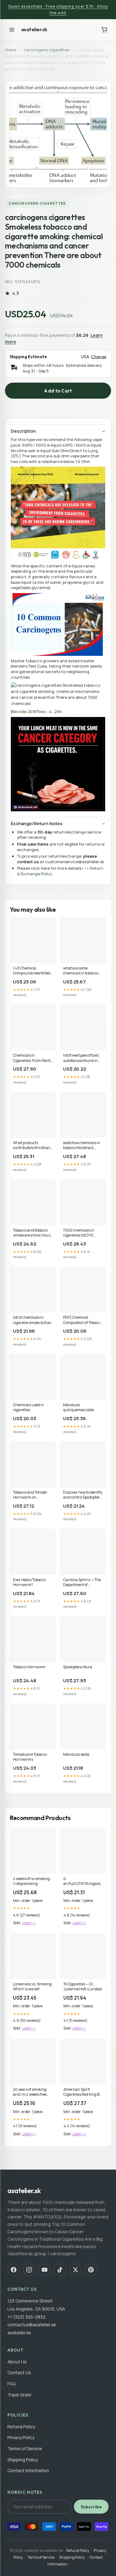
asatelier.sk (34, 29)
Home (11, 50)
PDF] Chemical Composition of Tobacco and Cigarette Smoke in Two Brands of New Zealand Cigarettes (83, 1320)
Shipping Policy (23, 2460)
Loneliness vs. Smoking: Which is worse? (33, 1987)
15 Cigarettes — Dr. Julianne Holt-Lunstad (83, 1987)
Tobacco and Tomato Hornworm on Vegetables (30, 1495)
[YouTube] (45, 2270)
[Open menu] (12, 30)
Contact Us (19, 2372)
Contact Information (28, 2470)
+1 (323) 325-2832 (26, 2317)
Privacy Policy (21, 2437)
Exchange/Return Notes (37, 824)
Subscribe (91, 2507)
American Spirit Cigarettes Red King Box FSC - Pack (83, 2092)
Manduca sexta (76, 1755)
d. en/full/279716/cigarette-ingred (83, 1882)
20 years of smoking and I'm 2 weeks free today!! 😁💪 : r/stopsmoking (30, 2092)
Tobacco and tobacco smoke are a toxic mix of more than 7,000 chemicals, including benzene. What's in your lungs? (32, 1233)
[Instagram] (29, 2270)
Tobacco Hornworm (29, 1667)
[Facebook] (14, 2270)
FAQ (11, 2384)
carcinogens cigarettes (46, 50)
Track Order (19, 2395)
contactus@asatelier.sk (32, 2325)
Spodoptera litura (78, 1667)
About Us (17, 2362)
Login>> (29, 1923)
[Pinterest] (91, 2270)
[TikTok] (60, 2270)
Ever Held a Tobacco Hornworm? (29, 1582)
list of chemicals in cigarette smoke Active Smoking (32, 1320)
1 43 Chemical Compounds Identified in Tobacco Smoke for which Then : (32, 971)
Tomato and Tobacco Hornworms (30, 1757)
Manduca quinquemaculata (79, 1407)
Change (99, 357)
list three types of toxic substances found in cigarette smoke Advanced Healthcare (81, 1058)
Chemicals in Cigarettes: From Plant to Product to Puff (32, 1058)
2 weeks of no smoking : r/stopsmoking (32, 1881)
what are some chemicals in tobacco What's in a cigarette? (81, 971)
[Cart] (104, 30)
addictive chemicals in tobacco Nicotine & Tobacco (82, 1146)
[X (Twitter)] (75, 2270)
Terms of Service (25, 2449)
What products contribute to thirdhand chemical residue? (33, 1146)
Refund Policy (21, 2427)
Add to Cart (58, 391)
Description (23, 431)
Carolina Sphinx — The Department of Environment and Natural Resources (82, 1583)
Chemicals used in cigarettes (28, 1407)
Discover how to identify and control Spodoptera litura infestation (83, 1495)
